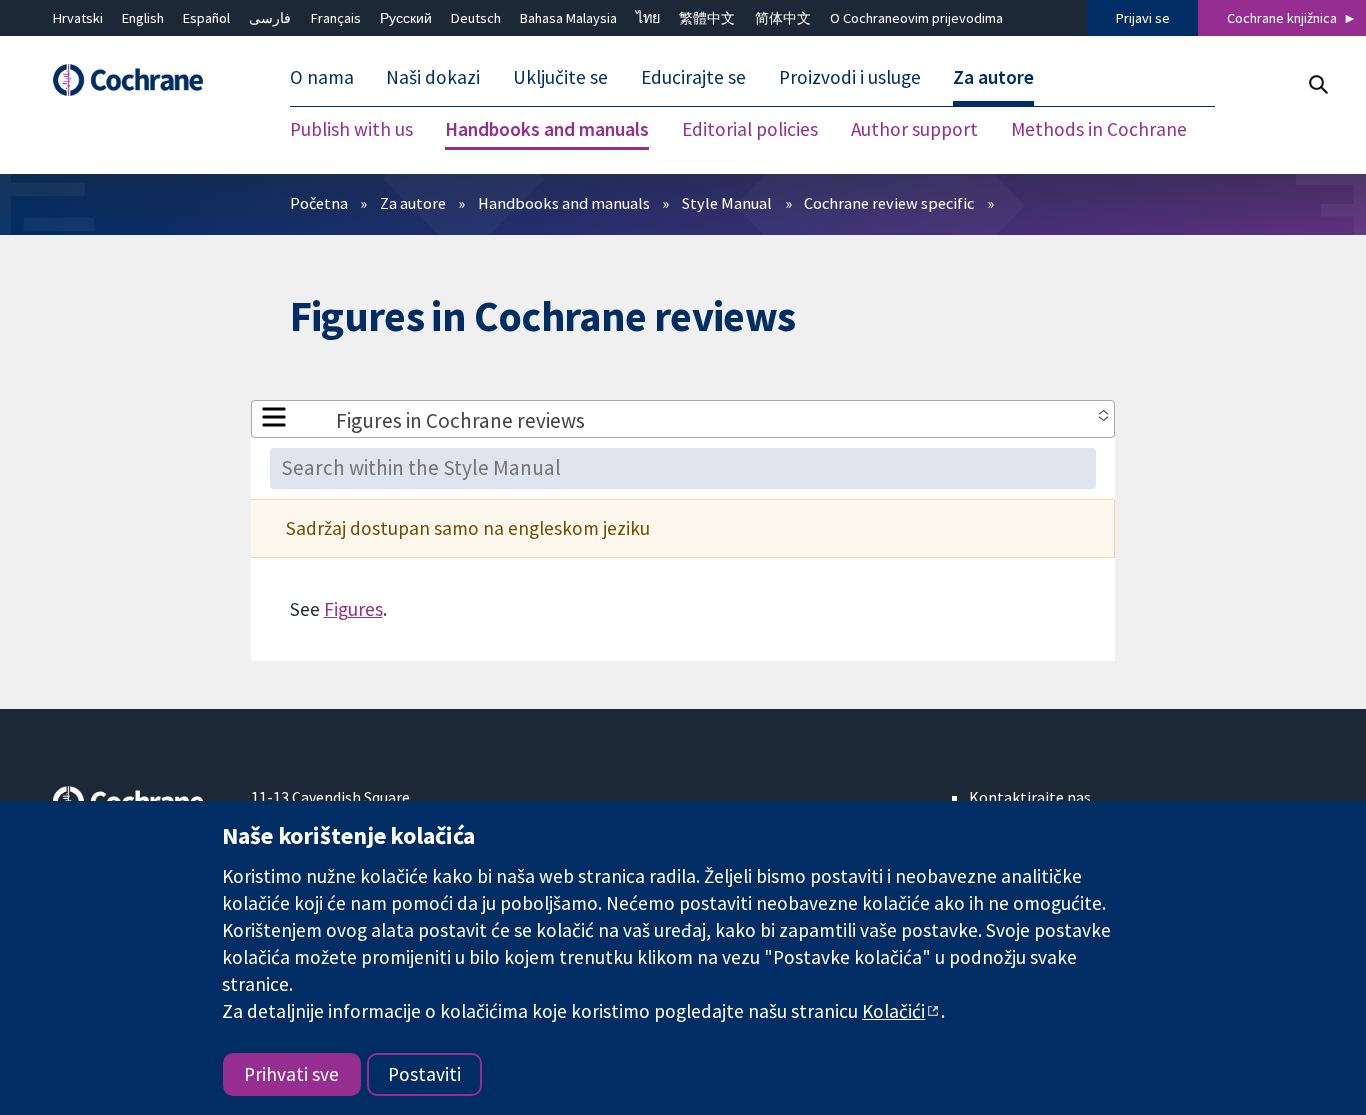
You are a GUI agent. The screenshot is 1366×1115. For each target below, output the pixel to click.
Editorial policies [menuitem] (750, 130)
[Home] (138, 80)
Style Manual (727, 203)
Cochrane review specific (889, 203)
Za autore (413, 203)
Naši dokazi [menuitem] (433, 78)
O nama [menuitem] (322, 78)
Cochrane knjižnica (1282, 18)
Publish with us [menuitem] (351, 130)
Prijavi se (1143, 18)
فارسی (270, 18)
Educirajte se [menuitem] (693, 78)
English (143, 18)
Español (206, 18)
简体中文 (783, 18)
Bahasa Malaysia (568, 18)
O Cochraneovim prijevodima (916, 18)
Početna (319, 203)
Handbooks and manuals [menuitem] (547, 130)
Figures (353, 609)
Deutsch (476, 18)
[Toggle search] (1317, 84)
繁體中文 (707, 18)
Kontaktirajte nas (1030, 797)
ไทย (648, 18)
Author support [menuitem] (914, 130)
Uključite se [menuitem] (560, 78)
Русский (406, 18)
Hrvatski (78, 18)
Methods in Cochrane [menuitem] (1099, 130)
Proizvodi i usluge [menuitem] (850, 78)
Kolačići (893, 1011)
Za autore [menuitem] (993, 78)
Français (336, 18)
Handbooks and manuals (564, 203)
